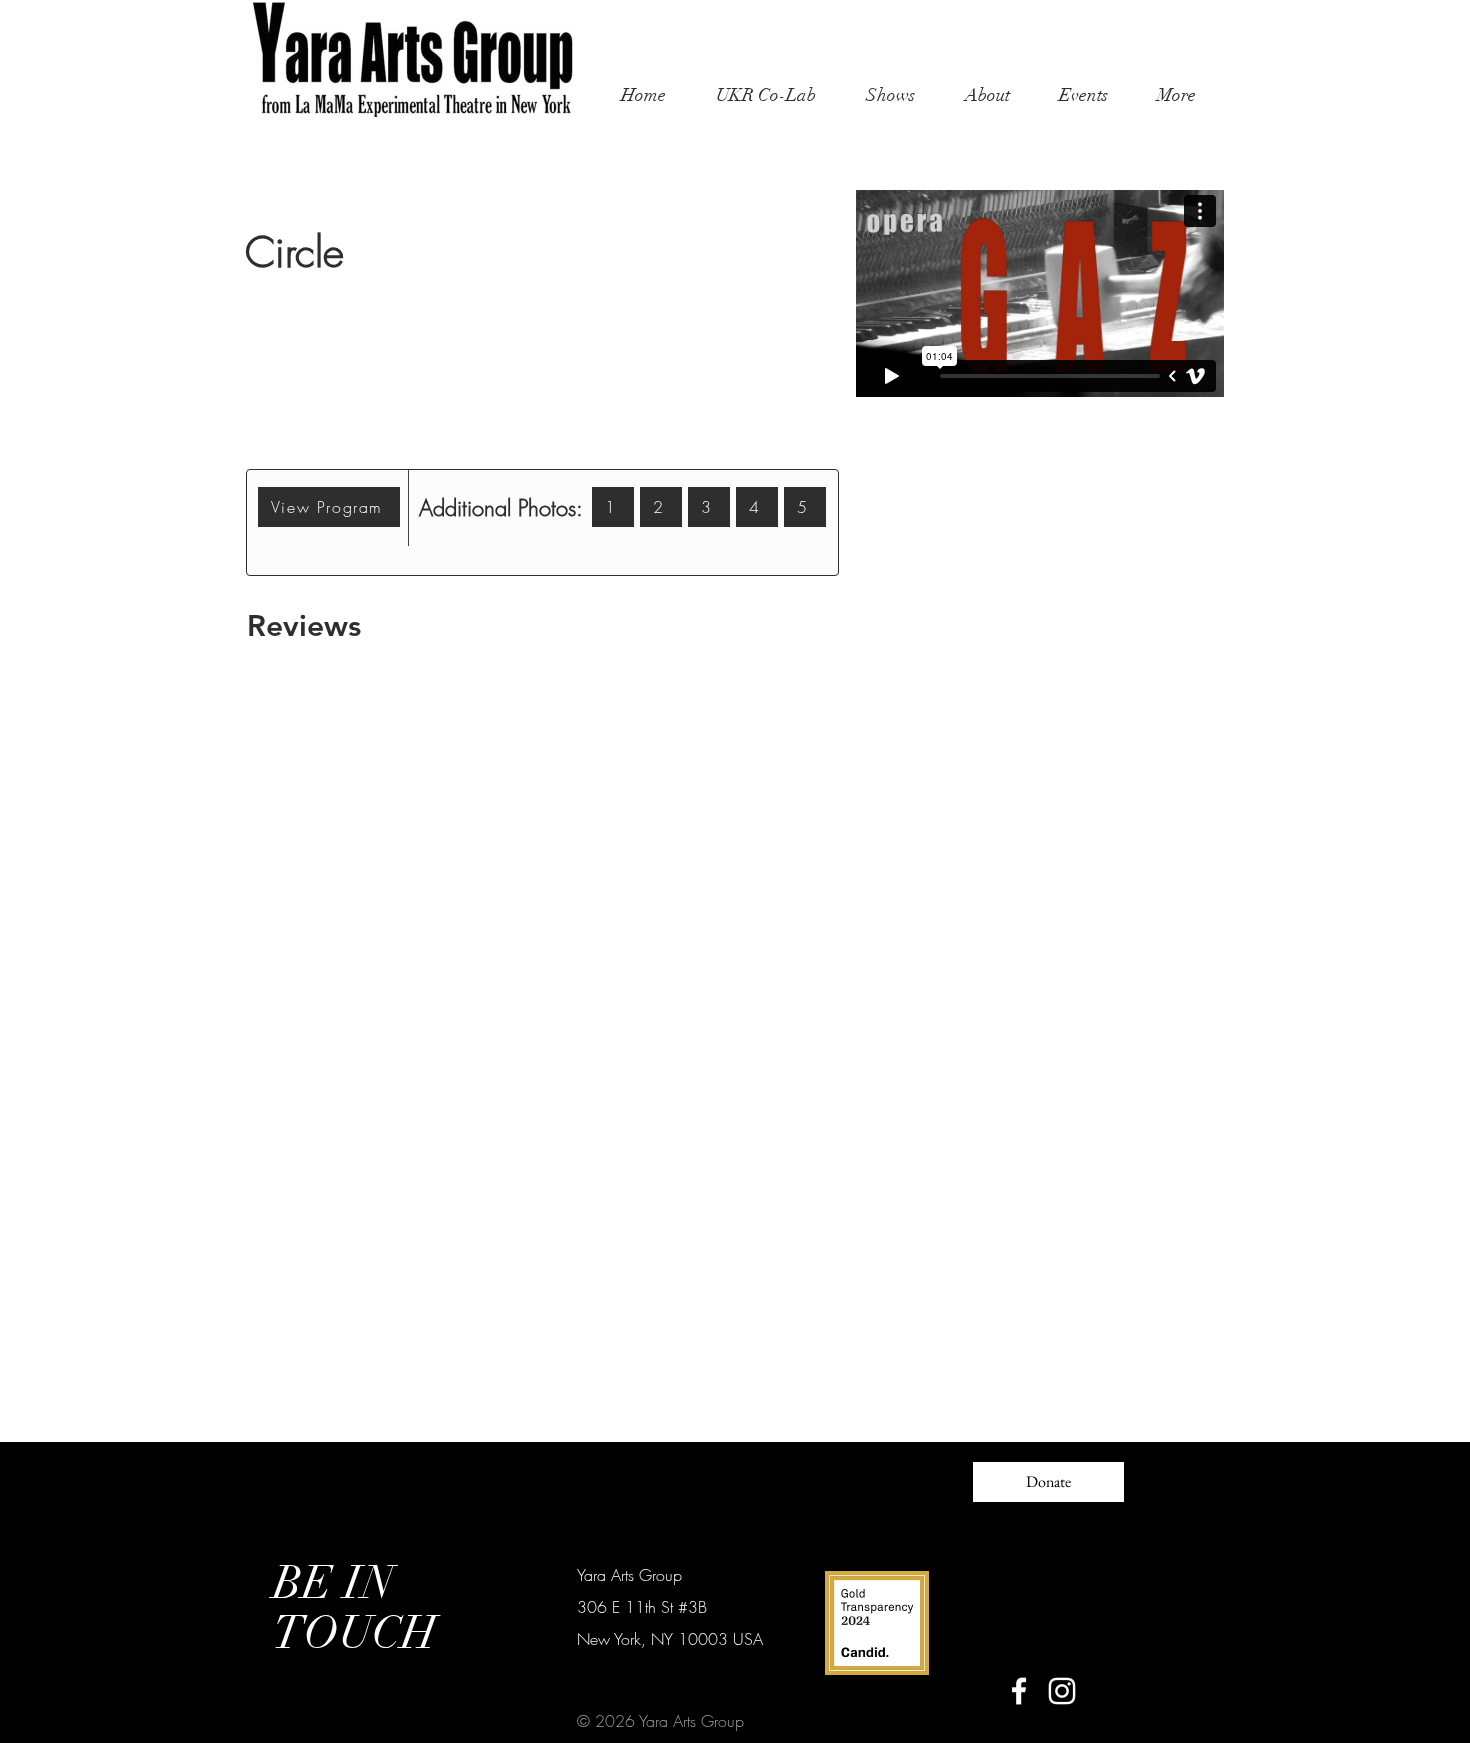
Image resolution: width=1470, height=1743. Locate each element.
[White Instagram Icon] (1062, 1691)
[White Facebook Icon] (1019, 1691)
